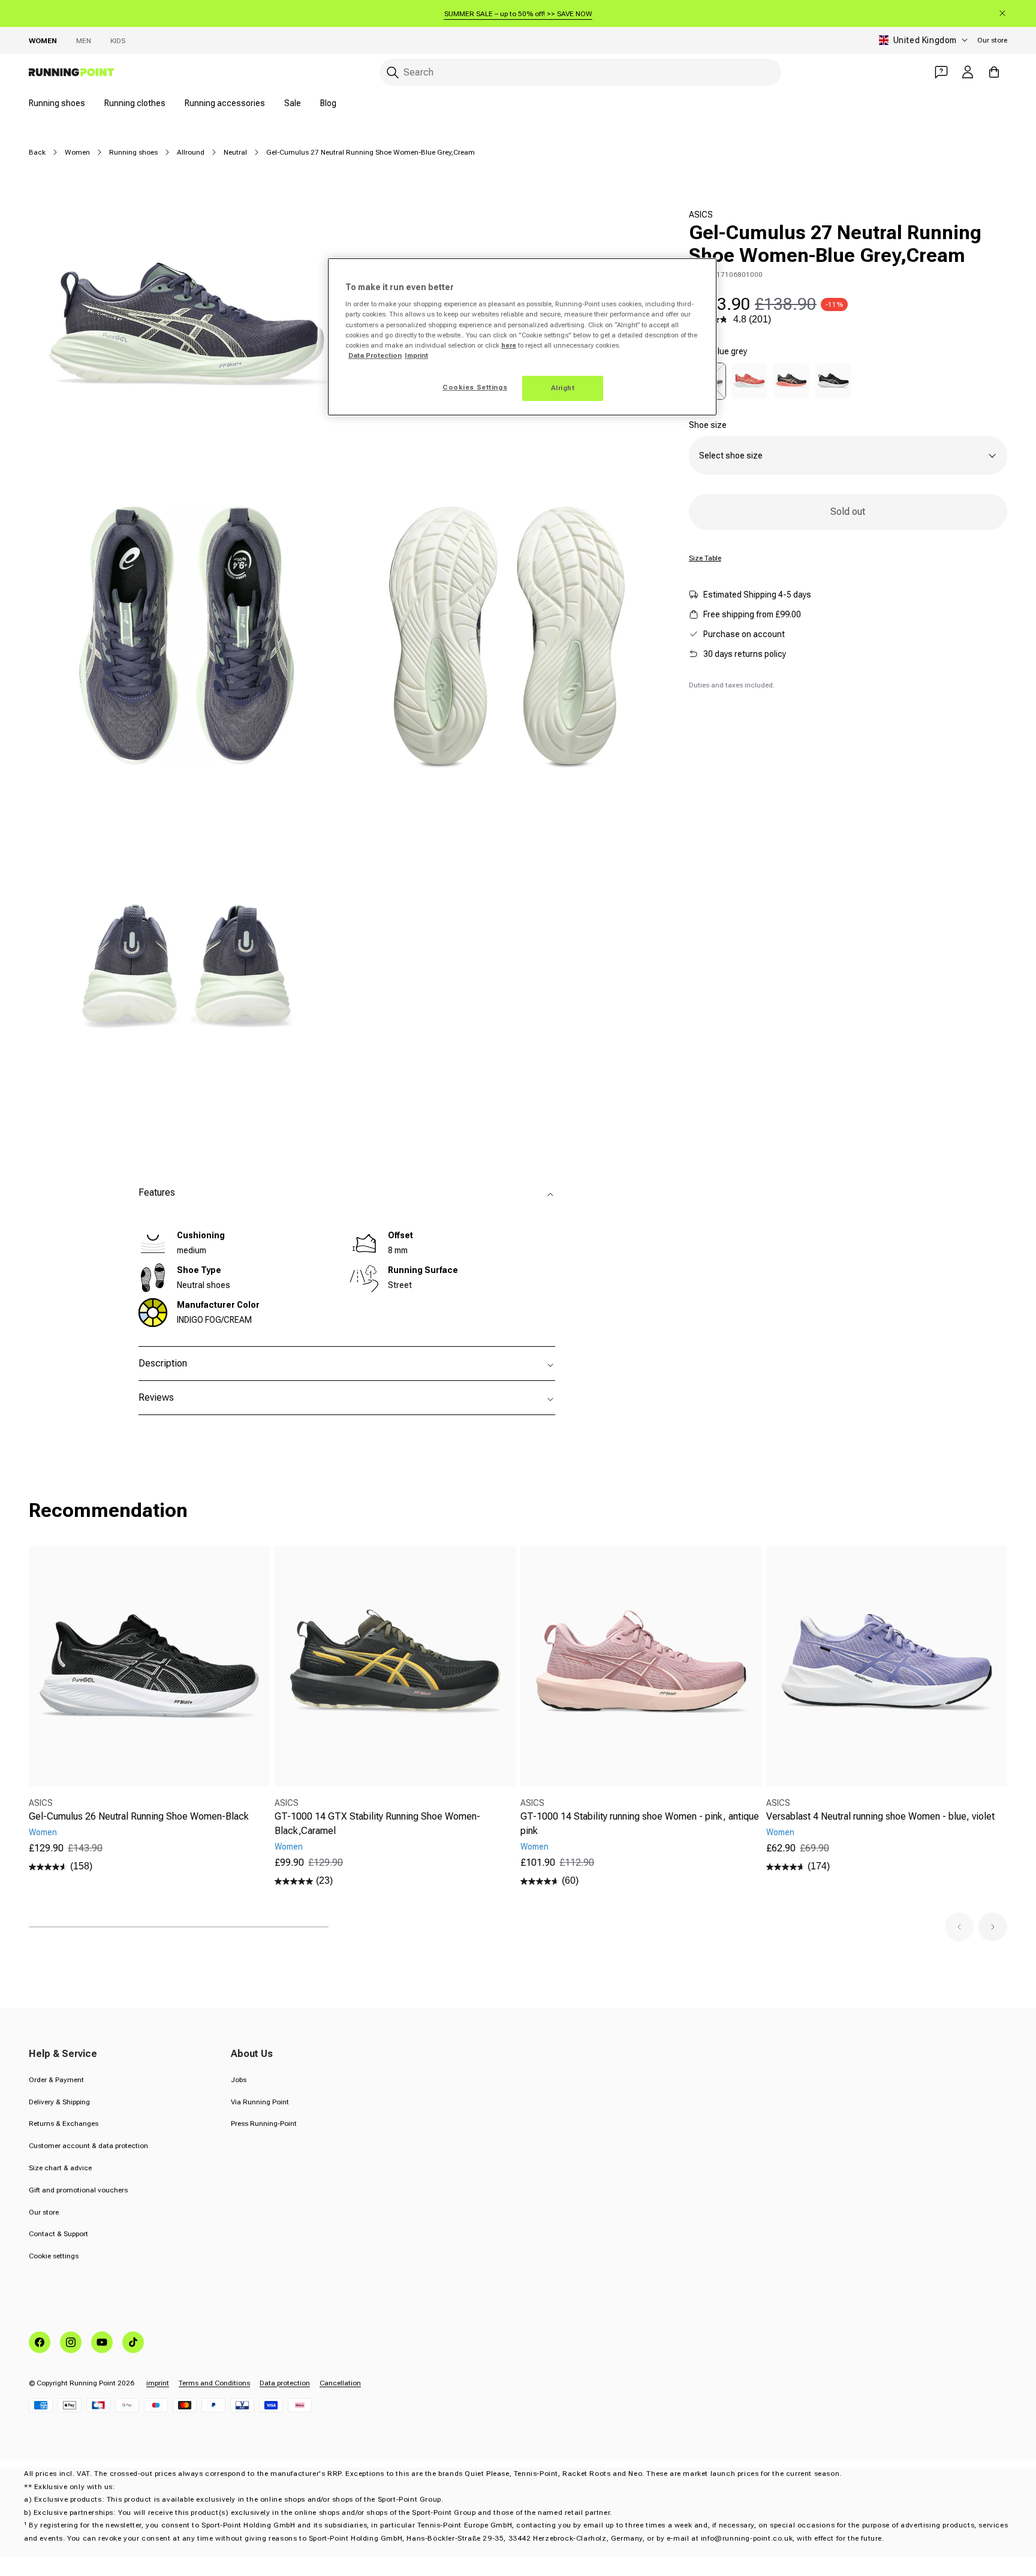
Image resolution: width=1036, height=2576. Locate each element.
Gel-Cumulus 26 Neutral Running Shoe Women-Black (139, 1816)
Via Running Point (260, 2102)
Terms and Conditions (214, 2383)
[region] (522, 337)
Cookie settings (54, 2256)
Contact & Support (58, 2234)
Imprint (416, 355)
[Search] (393, 73)
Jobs (239, 2080)
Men (84, 41)
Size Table (705, 558)
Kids (118, 41)
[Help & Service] (941, 72)
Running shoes (57, 103)
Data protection (285, 2383)
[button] (959, 1927)
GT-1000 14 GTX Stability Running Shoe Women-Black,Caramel (377, 1824)
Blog (328, 103)
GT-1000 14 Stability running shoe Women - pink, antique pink (640, 1824)
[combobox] (580, 72)
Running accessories (225, 103)
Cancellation (340, 2383)
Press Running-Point (264, 2123)
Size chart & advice (60, 2168)
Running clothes (135, 103)
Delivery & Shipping (59, 2102)
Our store (992, 40)
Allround (191, 152)
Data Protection (375, 355)
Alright (563, 388)
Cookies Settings (475, 387)
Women (43, 41)
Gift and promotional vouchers (78, 2190)
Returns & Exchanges (64, 2123)
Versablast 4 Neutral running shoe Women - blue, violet (880, 1816)
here (509, 345)
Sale (293, 103)
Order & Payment (56, 2080)
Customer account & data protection (88, 2146)
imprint (158, 2383)
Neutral (235, 152)
